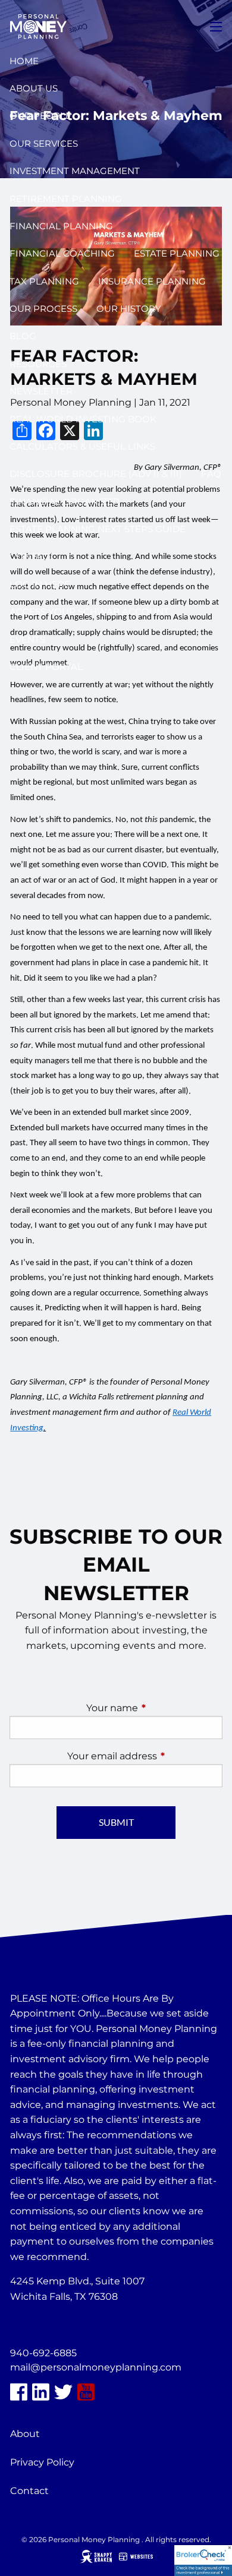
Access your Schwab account (89, 611)
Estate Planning (177, 253)
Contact (32, 556)
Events (27, 639)
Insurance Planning (152, 281)
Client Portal (46, 667)
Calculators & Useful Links (82, 446)
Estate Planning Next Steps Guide (98, 529)
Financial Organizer (65, 502)
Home (24, 61)
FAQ (211, 474)
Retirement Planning (66, 199)
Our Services (44, 143)
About (25, 2434)
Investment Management (75, 171)
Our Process (43, 309)
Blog (23, 336)
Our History (129, 309)
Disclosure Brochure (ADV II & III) (96, 474)
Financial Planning (61, 226)
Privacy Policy (42, 2462)
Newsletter (41, 391)
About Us (34, 88)
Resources (38, 364)
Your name (154, 1708)
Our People (40, 116)
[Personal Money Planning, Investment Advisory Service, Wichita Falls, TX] (40, 2325)
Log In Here (40, 584)
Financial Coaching (62, 253)
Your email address (145, 1756)
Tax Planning (44, 281)
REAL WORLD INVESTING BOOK (83, 419)
